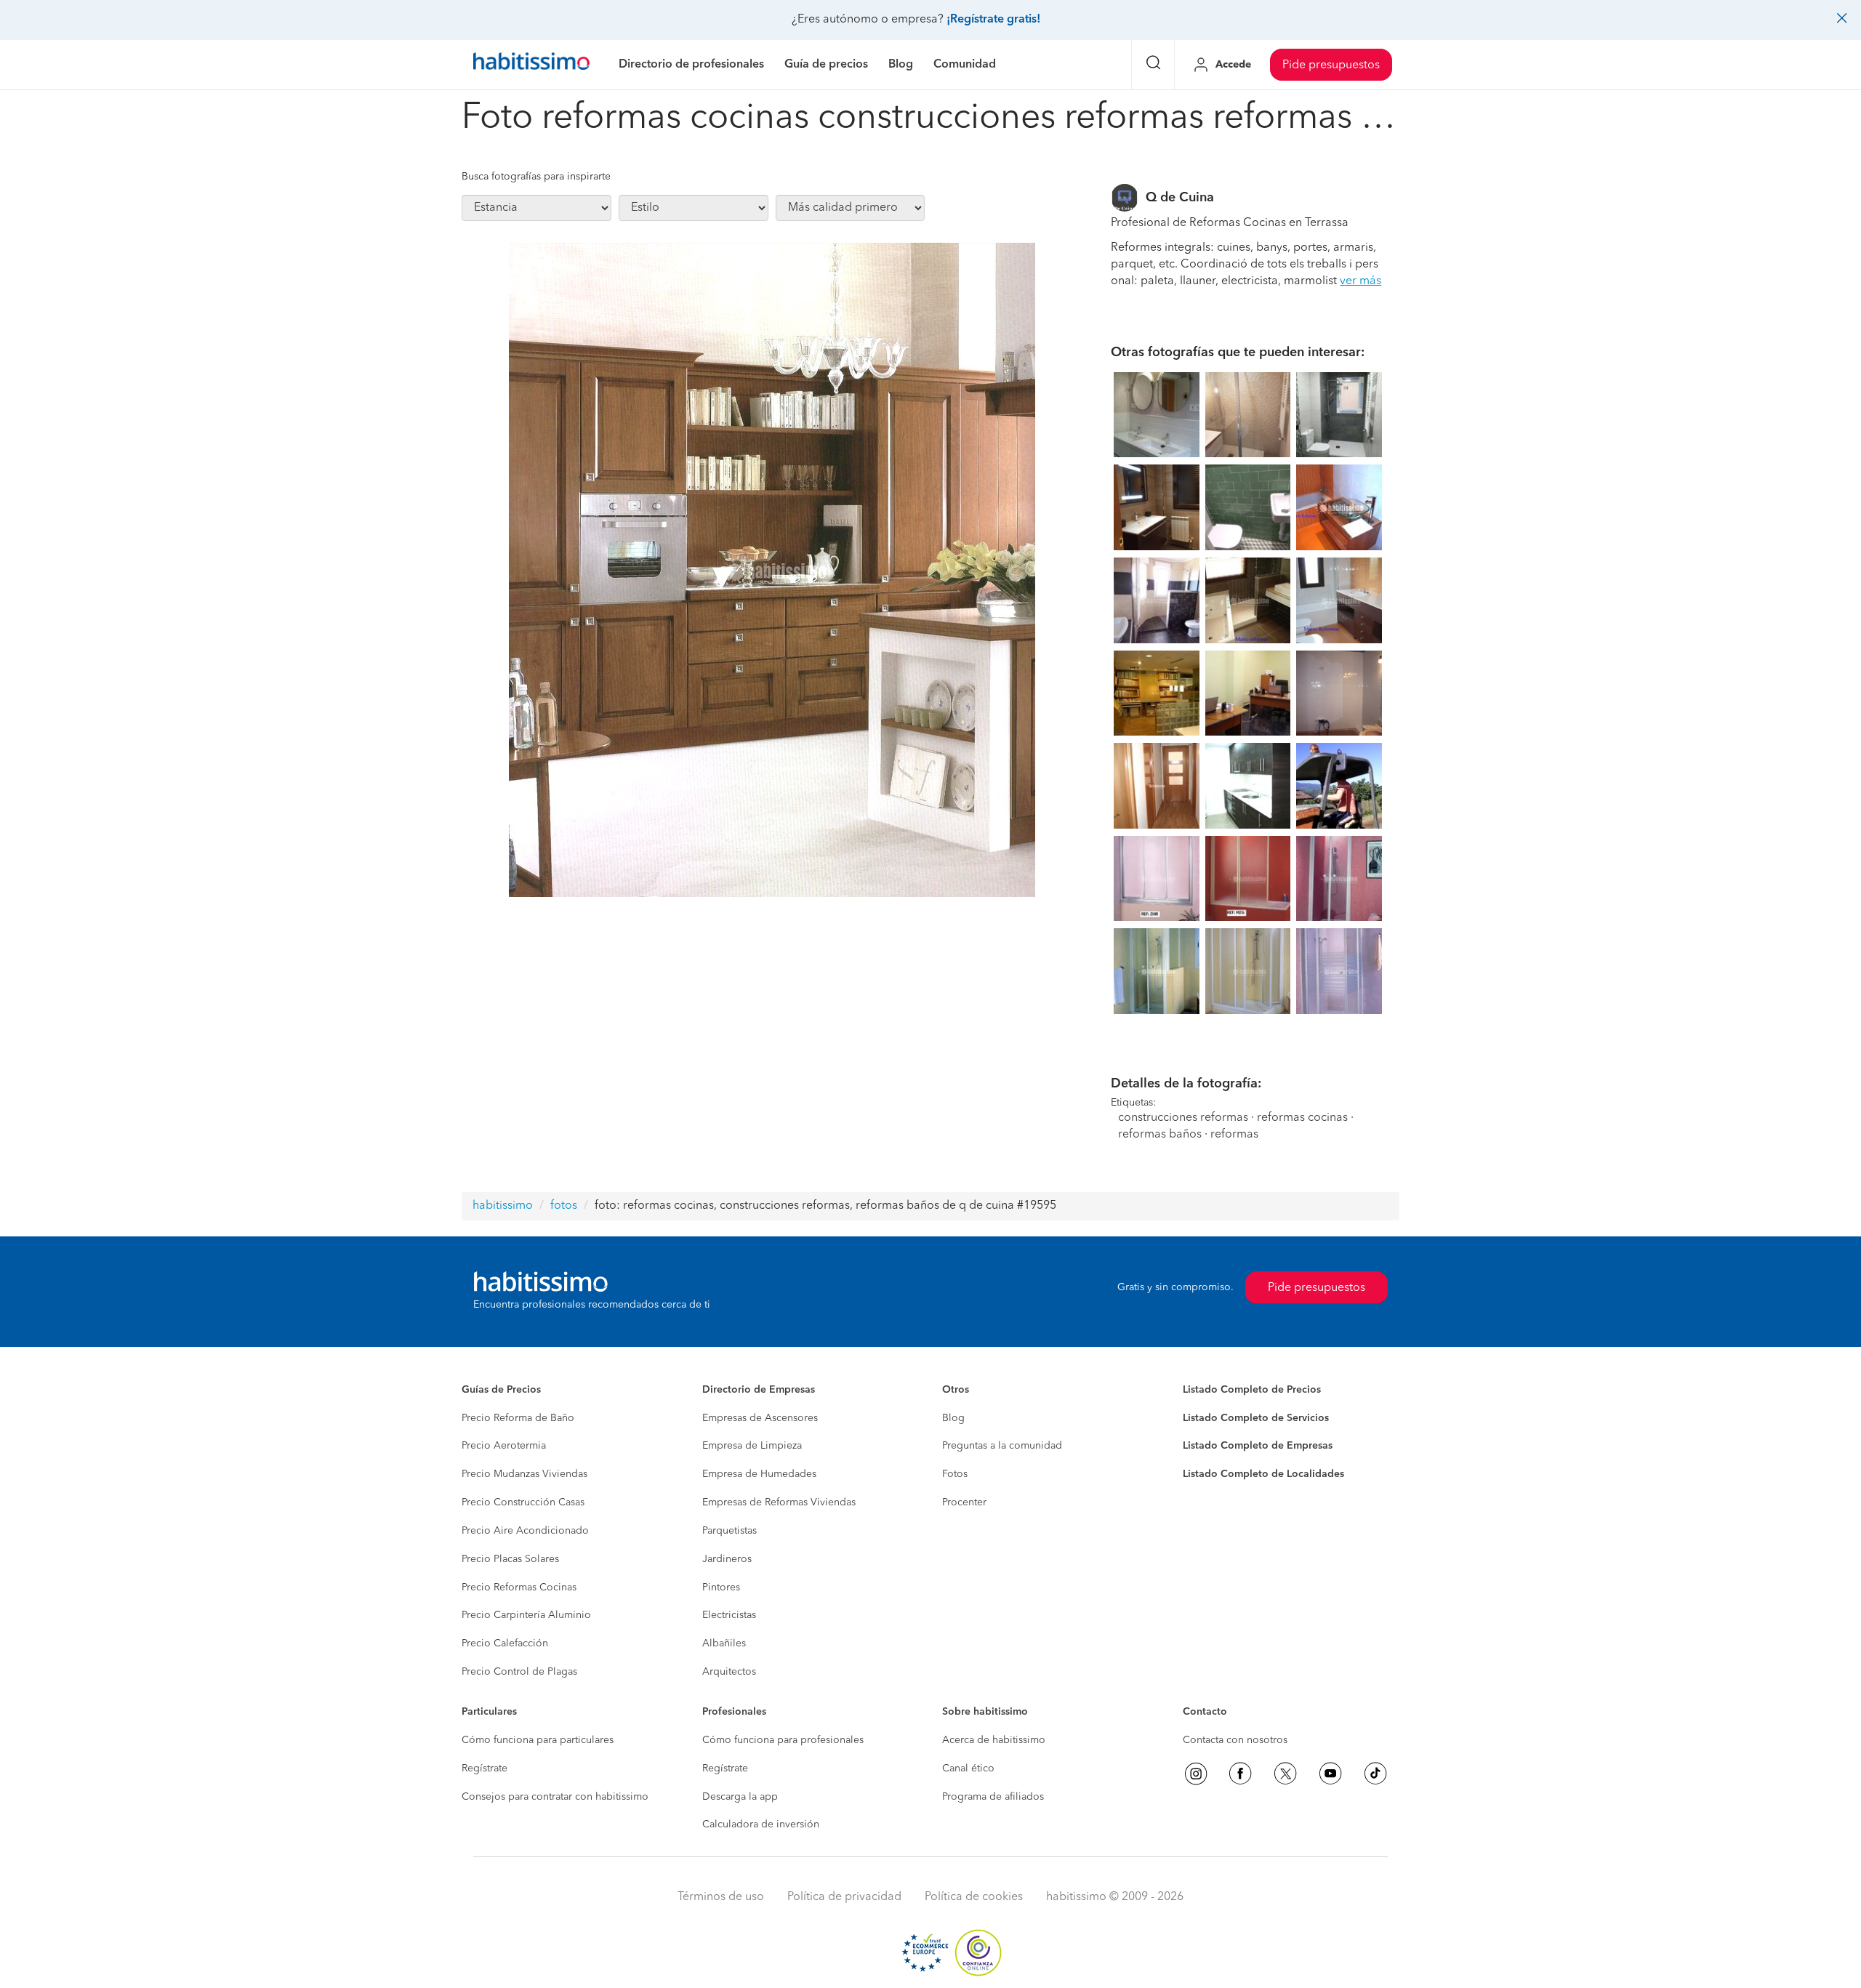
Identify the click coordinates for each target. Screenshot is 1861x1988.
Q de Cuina (1180, 198)
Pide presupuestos (1331, 65)
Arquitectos (729, 1672)
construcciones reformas (1183, 1118)
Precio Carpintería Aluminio (526, 1615)
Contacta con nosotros (1235, 1740)
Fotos (955, 1474)
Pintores (721, 1587)
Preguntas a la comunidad (1002, 1446)
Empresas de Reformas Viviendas (779, 1502)
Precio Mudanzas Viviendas (524, 1474)
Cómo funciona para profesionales (783, 1740)
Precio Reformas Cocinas (519, 1587)
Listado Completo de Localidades (1263, 1474)
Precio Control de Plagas (519, 1672)
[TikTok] (1375, 1774)
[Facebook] (1240, 1774)
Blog (953, 1418)
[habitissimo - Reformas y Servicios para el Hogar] (531, 65)
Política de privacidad (844, 1897)
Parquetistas (729, 1531)
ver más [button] (1360, 281)
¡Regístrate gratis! (993, 20)
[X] (1285, 1774)
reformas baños (1160, 1135)
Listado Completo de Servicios (1256, 1418)
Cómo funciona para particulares (538, 1740)
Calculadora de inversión (761, 1824)
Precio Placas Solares (510, 1559)
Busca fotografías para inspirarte (536, 177)
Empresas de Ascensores (760, 1418)
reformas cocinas (1302, 1118)
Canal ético (968, 1768)
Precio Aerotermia (504, 1446)
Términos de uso (721, 1897)
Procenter (964, 1502)
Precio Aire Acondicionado (525, 1531)
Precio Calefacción (505, 1643)
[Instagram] (1196, 1774)
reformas (1234, 1135)
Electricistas (729, 1615)
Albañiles (724, 1643)
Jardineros (727, 1559)
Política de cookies (974, 1897)
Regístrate (485, 1768)
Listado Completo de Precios (1252, 1390)
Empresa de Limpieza (752, 1446)
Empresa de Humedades (759, 1474)
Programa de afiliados (993, 1797)
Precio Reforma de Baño (518, 1418)
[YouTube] (1330, 1774)
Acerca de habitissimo (994, 1740)
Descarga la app (740, 1797)
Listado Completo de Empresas (1258, 1446)
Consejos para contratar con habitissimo (555, 1797)
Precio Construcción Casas (523, 1502)
